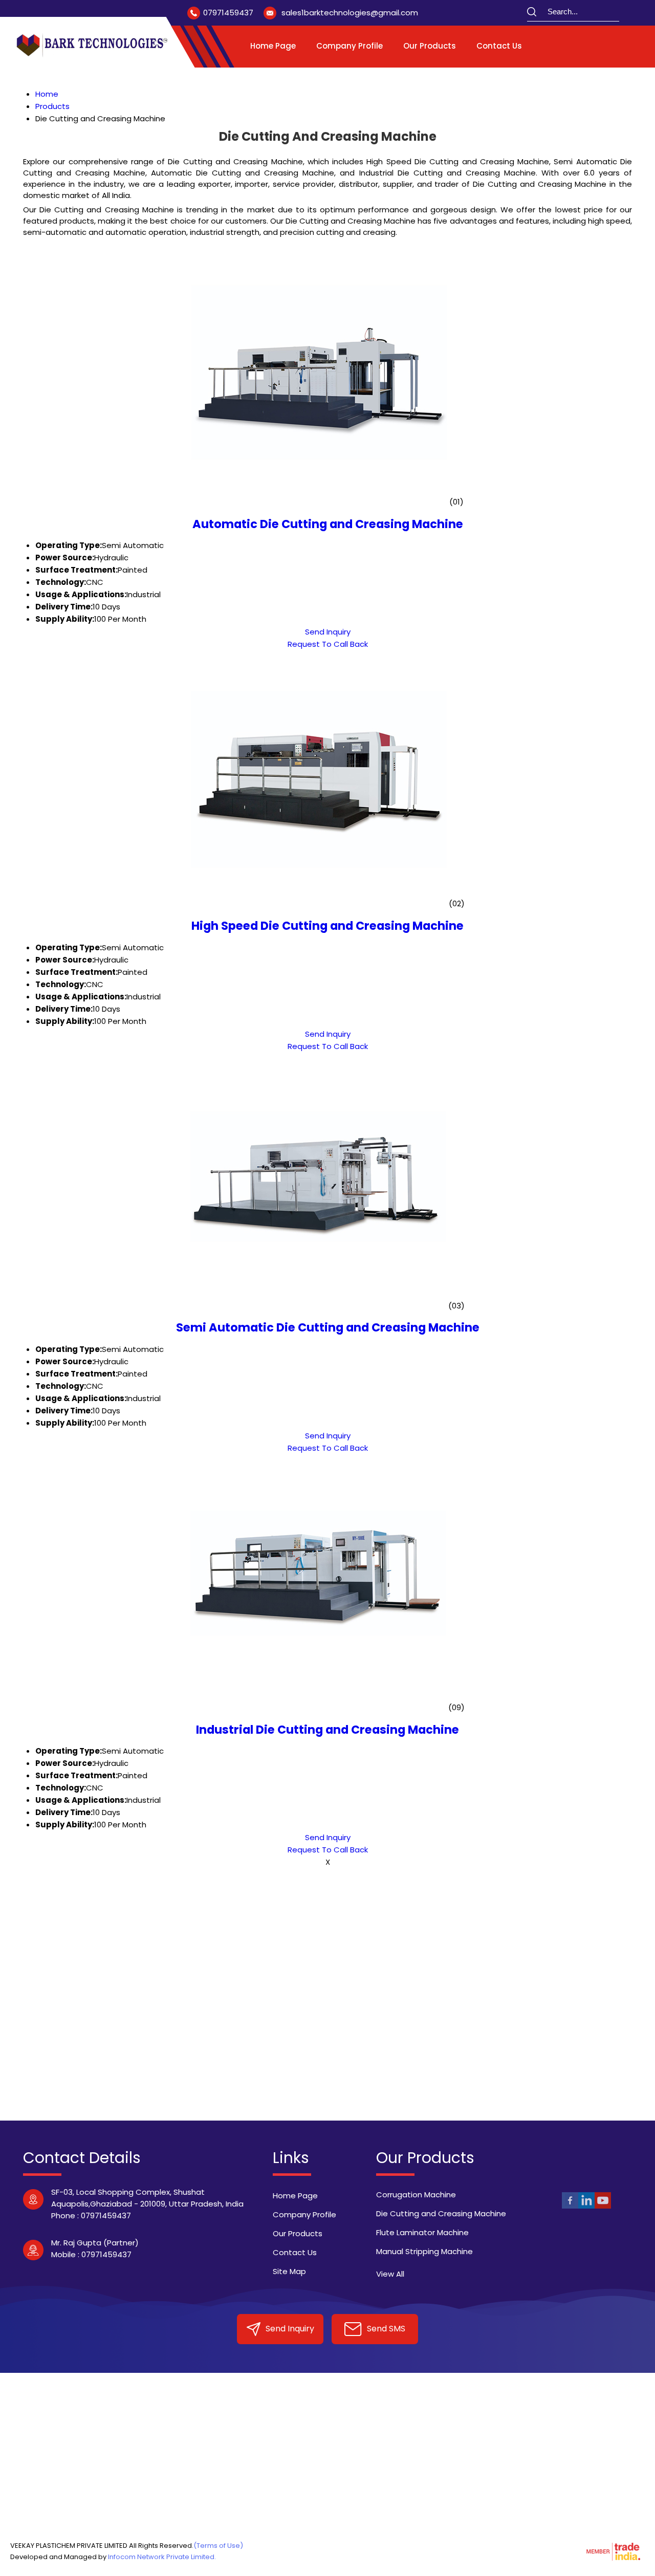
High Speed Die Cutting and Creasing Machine (327, 926)
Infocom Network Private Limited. (162, 2557)
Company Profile (350, 46)
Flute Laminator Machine (422, 2232)
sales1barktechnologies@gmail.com (350, 13)
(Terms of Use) (218, 2546)
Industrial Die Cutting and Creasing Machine (327, 1730)
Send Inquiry (328, 632)
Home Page (273, 46)
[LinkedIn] (586, 2207)
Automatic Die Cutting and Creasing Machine (328, 524)
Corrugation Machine (416, 2195)
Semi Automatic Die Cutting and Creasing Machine (328, 1327)
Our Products (430, 46)
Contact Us (499, 46)
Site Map (289, 2271)
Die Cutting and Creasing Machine (441, 2213)
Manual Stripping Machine (424, 2251)
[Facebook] (570, 2207)
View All (390, 2274)
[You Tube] (603, 2207)
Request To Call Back (328, 644)
